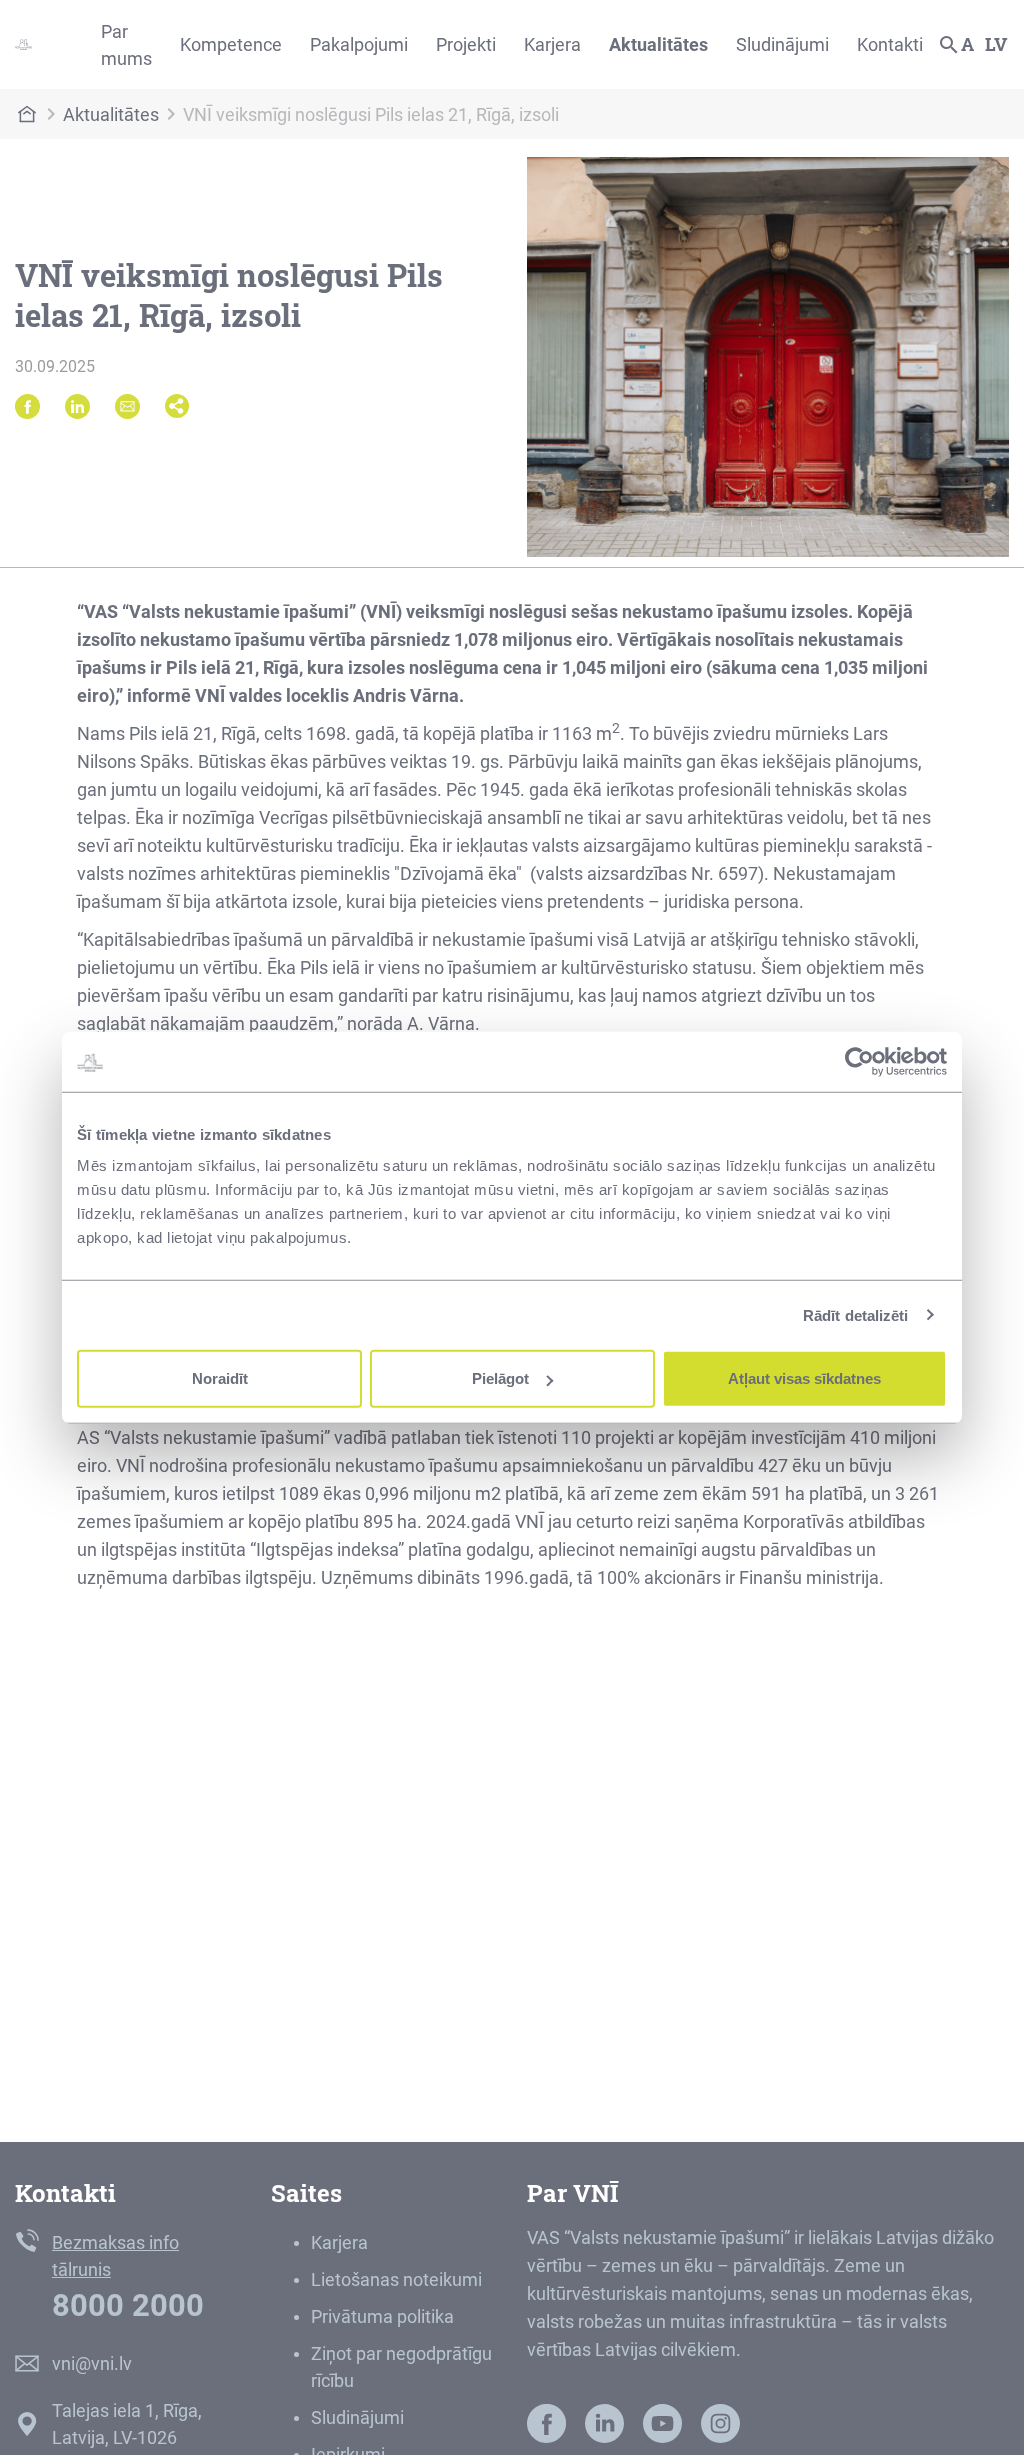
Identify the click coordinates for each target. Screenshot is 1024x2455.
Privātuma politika (382, 2316)
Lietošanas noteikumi (396, 2279)
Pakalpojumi (359, 44)
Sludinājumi (782, 44)
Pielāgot (500, 1378)
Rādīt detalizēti (856, 1314)
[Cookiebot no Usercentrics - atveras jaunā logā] (859, 1061)
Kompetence (231, 44)
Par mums (126, 45)
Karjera (552, 44)
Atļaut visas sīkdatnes (804, 1378)
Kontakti (890, 44)
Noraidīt (220, 1378)
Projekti (466, 44)
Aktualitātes (658, 44)
